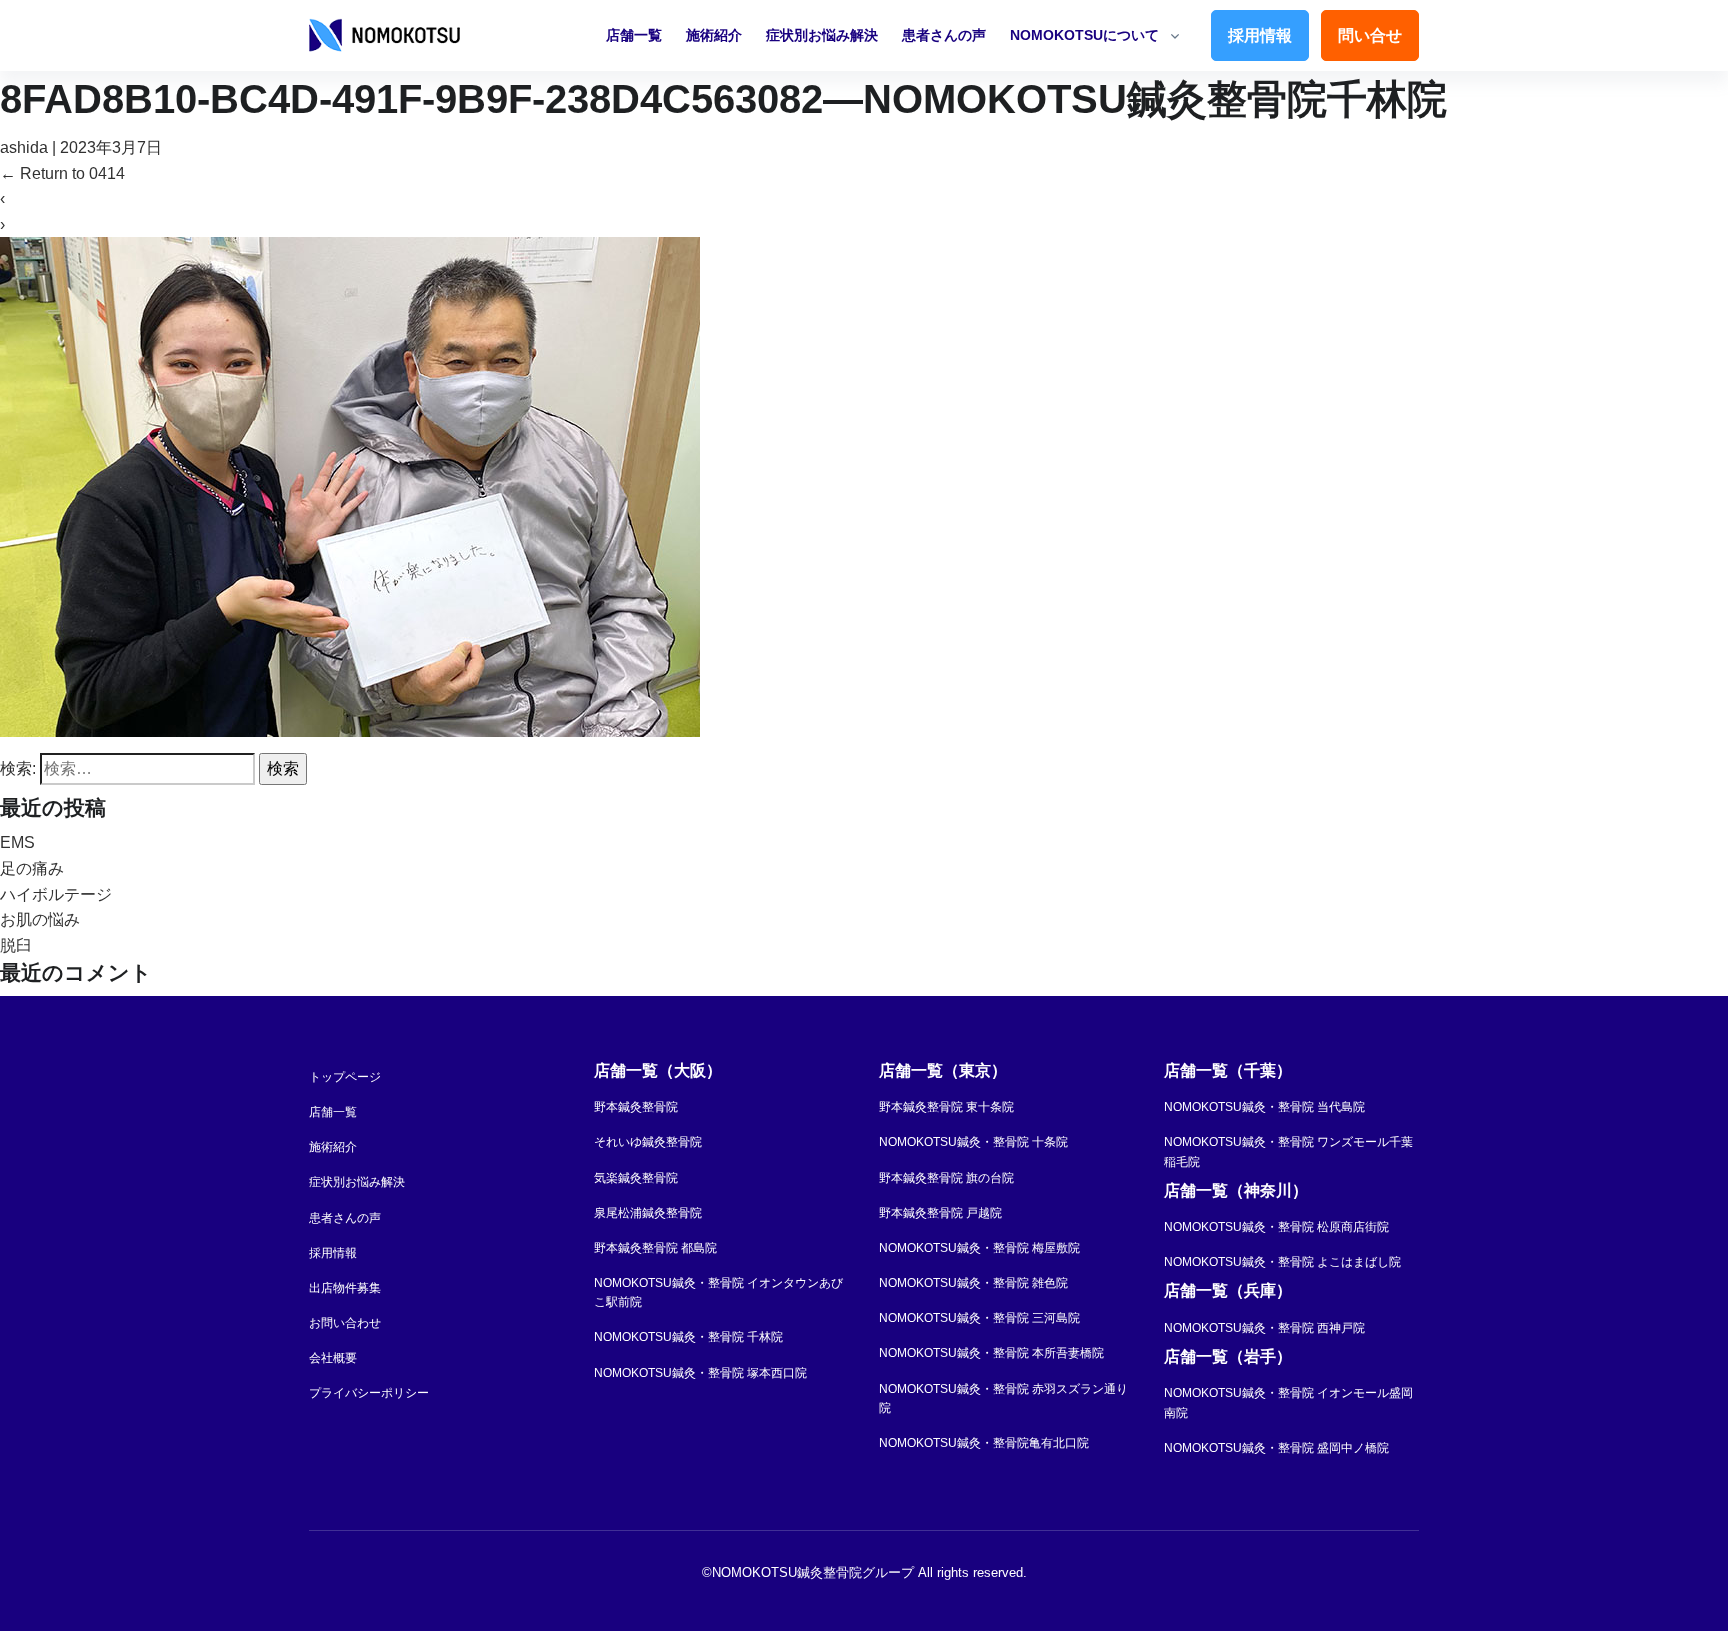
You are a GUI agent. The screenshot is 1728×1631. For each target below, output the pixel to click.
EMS (17, 842)
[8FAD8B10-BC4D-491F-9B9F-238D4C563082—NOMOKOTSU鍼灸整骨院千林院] (350, 486)
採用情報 (1260, 35)
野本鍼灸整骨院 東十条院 (946, 1107)
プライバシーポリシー (369, 1393)
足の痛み (32, 868)
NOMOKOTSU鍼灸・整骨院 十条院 (973, 1142)
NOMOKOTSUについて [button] (1084, 35)
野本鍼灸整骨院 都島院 (655, 1248)
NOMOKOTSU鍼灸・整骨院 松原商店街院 (1276, 1227)
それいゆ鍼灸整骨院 (648, 1142)
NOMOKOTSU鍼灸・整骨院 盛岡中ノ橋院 (1276, 1448)
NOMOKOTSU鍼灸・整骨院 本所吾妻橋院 (991, 1353)
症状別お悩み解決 (822, 35)
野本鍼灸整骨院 (636, 1107)
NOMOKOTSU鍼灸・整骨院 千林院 (688, 1337)
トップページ (345, 1077)
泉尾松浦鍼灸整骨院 (648, 1213)
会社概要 (333, 1358)
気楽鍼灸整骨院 (636, 1178)
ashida (24, 147)
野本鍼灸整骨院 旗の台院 (946, 1178)
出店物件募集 (345, 1288)
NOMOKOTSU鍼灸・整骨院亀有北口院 (984, 1443)
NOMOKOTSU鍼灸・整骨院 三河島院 (979, 1318)
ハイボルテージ (56, 894)
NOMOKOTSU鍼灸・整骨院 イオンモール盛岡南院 (1288, 1402)
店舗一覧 (634, 35)
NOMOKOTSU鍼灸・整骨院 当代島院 (1264, 1107)
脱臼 (16, 945)
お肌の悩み (40, 919)
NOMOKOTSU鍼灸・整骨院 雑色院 (973, 1283)
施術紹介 (714, 35)
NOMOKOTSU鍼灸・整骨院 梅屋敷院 (979, 1248)
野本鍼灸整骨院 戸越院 (940, 1213)
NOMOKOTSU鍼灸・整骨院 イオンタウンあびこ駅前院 (718, 1292)
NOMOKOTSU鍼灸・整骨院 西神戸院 (1264, 1328)
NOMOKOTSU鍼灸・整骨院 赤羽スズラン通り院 (1003, 1398)
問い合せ (1370, 35)
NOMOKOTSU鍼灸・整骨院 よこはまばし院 (1282, 1262)
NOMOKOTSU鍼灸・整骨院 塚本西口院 (700, 1373)
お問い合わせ (345, 1323)
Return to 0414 (62, 173)
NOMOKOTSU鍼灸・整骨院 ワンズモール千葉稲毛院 (1288, 1151)
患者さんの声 (944, 35)
